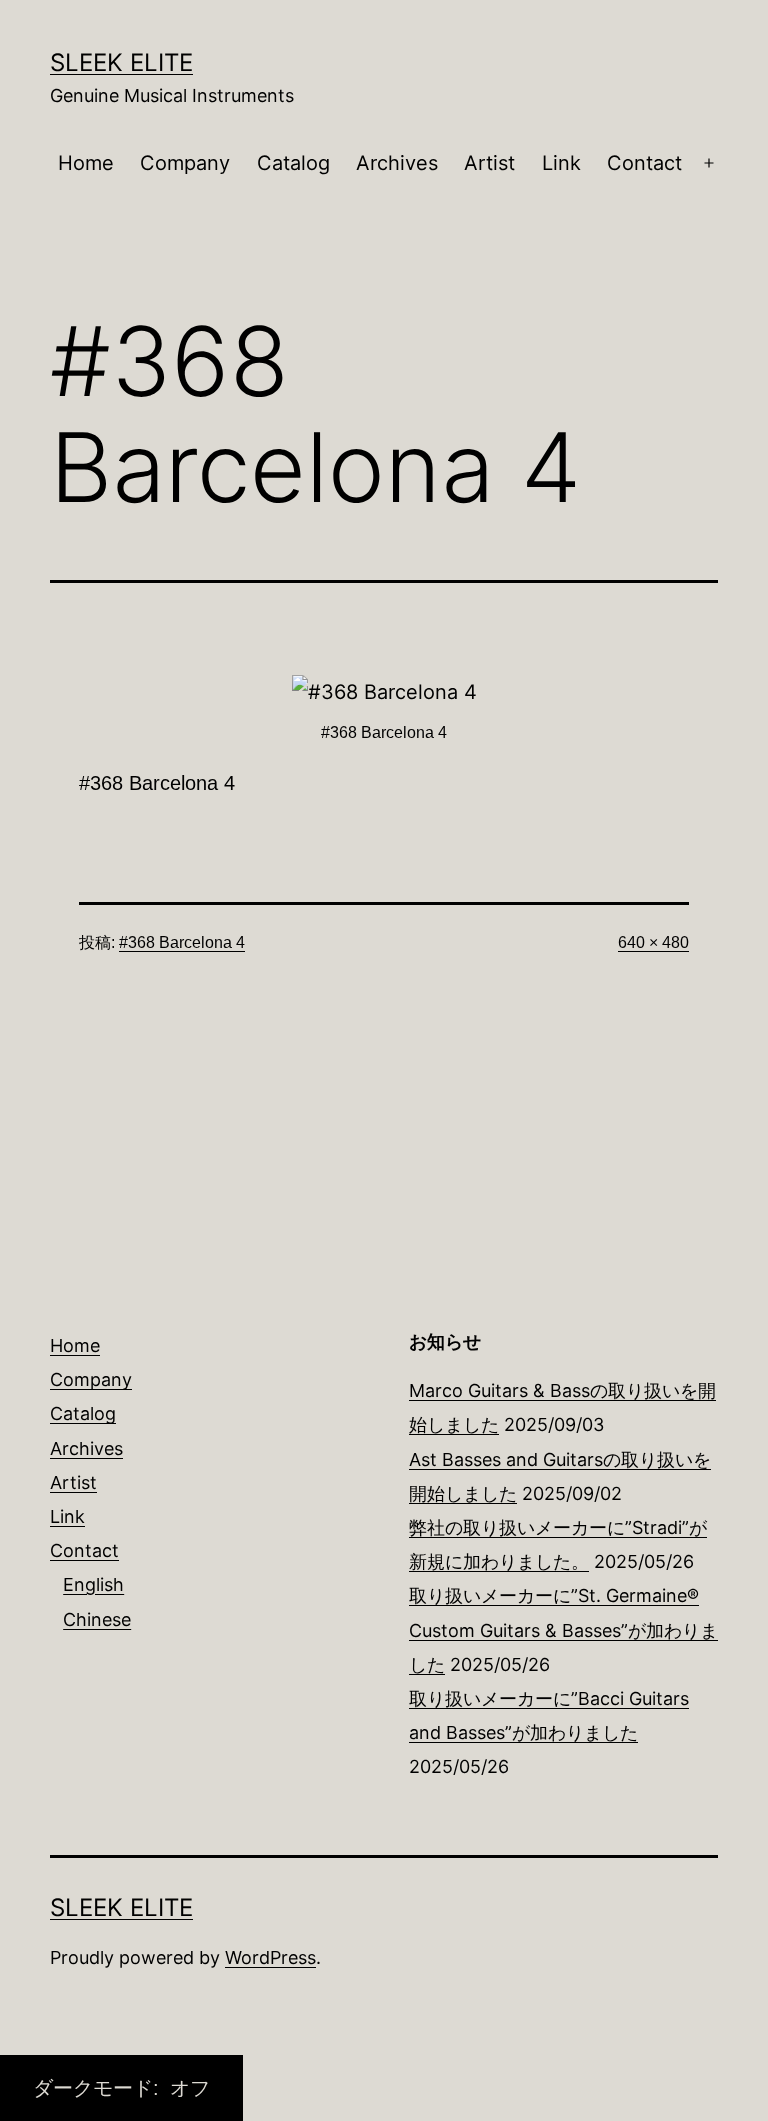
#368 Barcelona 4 (182, 942)
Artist (489, 163)
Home (86, 163)
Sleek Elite (121, 62)
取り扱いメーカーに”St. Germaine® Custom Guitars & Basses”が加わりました (563, 1629)
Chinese (97, 1619)
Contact (644, 163)
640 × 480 (653, 942)
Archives (397, 163)
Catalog (293, 163)
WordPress (270, 1957)
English (93, 1584)
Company (185, 163)
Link (561, 163)
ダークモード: (99, 2088)
